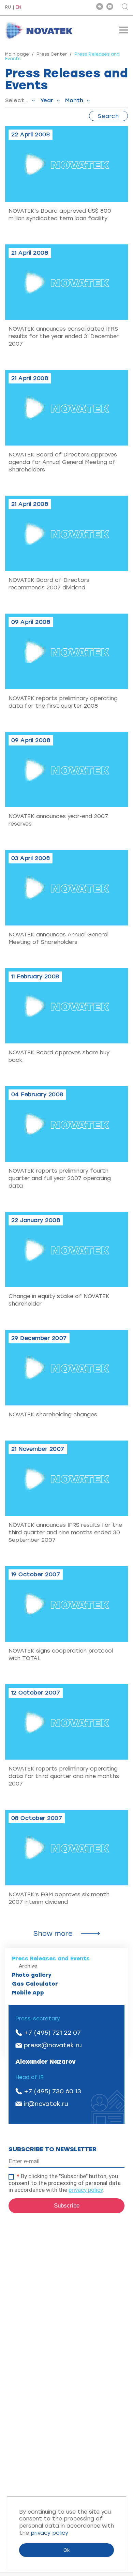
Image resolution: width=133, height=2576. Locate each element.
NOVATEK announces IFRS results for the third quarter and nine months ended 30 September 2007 (65, 1532)
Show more (53, 1933)
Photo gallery (32, 1975)
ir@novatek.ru (46, 2104)
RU (8, 7)
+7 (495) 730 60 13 (53, 2091)
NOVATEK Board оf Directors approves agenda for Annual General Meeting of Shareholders (63, 462)
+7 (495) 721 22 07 (52, 2033)
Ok (66, 2550)
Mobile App (28, 1993)
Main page (17, 54)
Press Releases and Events (51, 1959)
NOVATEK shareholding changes (53, 1414)
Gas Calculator (35, 1984)
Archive (28, 1966)
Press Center (52, 54)
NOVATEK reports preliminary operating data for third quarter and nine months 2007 (64, 1776)
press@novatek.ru (53, 2045)
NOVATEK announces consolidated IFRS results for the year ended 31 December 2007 (64, 336)
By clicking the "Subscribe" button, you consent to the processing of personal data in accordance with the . (65, 2183)
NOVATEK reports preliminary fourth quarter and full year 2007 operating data (60, 1178)
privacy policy (86, 2190)
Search (108, 116)
